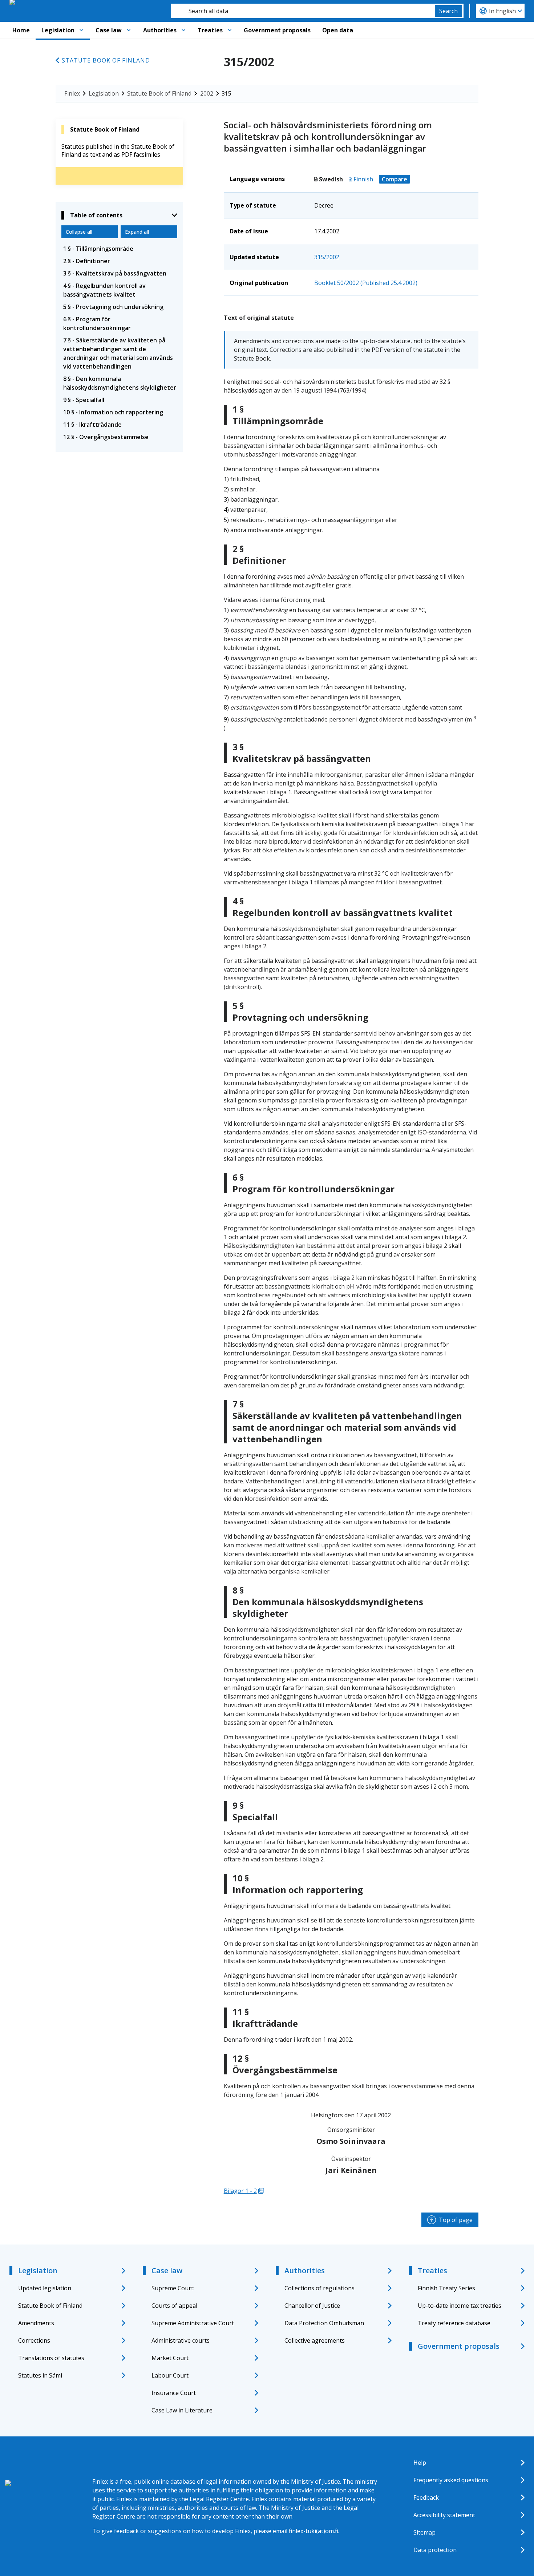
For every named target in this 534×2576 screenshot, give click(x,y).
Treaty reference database (454, 2323)
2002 (207, 93)
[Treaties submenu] (230, 30)
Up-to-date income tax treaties (460, 2306)
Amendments (36, 2323)
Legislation (58, 30)
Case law (109, 30)
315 (226, 93)
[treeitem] (119, 249)
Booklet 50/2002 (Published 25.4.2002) (366, 283)
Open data (338, 30)
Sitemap (424, 2532)
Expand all (137, 232)
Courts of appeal (174, 2306)
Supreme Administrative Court (193, 2323)
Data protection (435, 2550)
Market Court (170, 2358)
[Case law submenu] (129, 30)
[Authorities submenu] (183, 30)
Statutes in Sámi (40, 2375)
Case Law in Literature (182, 2410)
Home (21, 30)
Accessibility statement (444, 2515)
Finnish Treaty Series (446, 2288)
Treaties (210, 30)
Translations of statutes (51, 2358)
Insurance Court (174, 2393)
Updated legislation (45, 2288)
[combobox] (303, 11)
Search (448, 11)
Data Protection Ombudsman (324, 2323)
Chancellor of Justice (312, 2306)
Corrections (34, 2340)
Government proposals (277, 30)
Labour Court (170, 2375)
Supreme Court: (173, 2288)
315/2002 (327, 257)
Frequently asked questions (451, 2480)
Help (420, 2463)
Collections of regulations (319, 2288)
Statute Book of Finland (106, 60)
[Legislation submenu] (81, 30)
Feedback (426, 2497)
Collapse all (79, 232)
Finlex (72, 93)
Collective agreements (315, 2340)
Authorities (160, 30)
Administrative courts (181, 2340)
